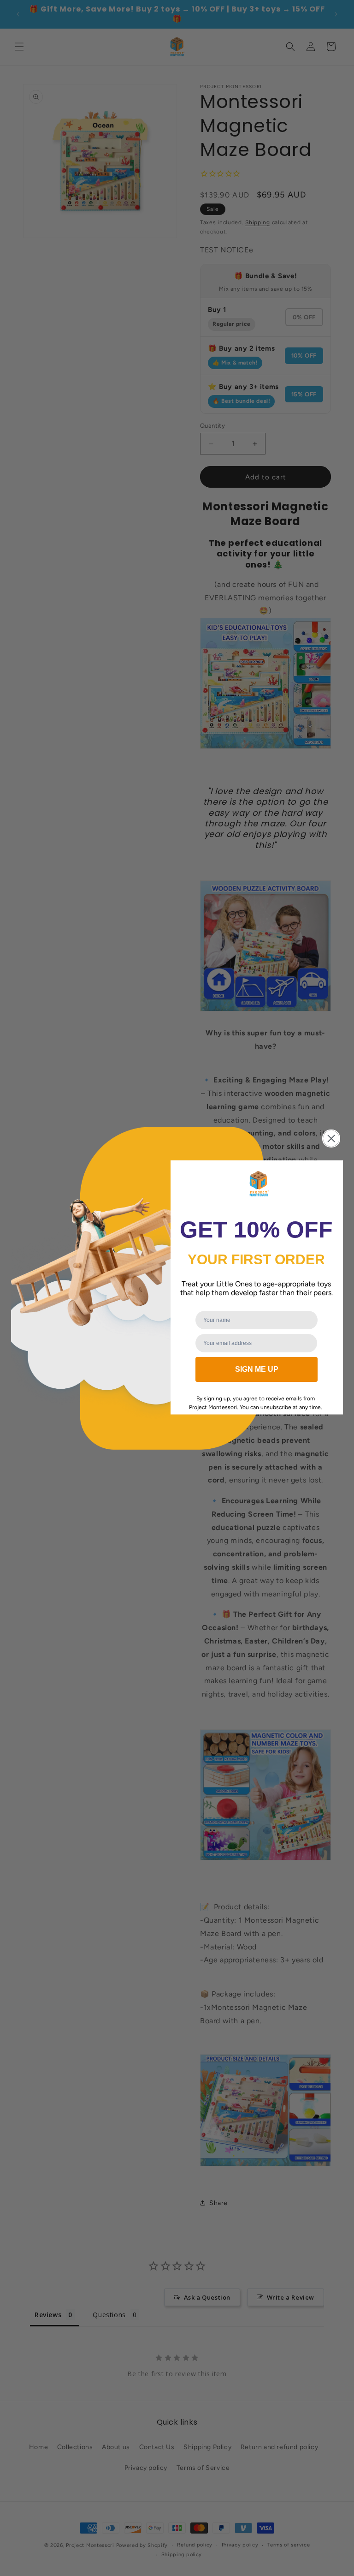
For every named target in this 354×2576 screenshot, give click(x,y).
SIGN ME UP (257, 1369)
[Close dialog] (331, 1139)
